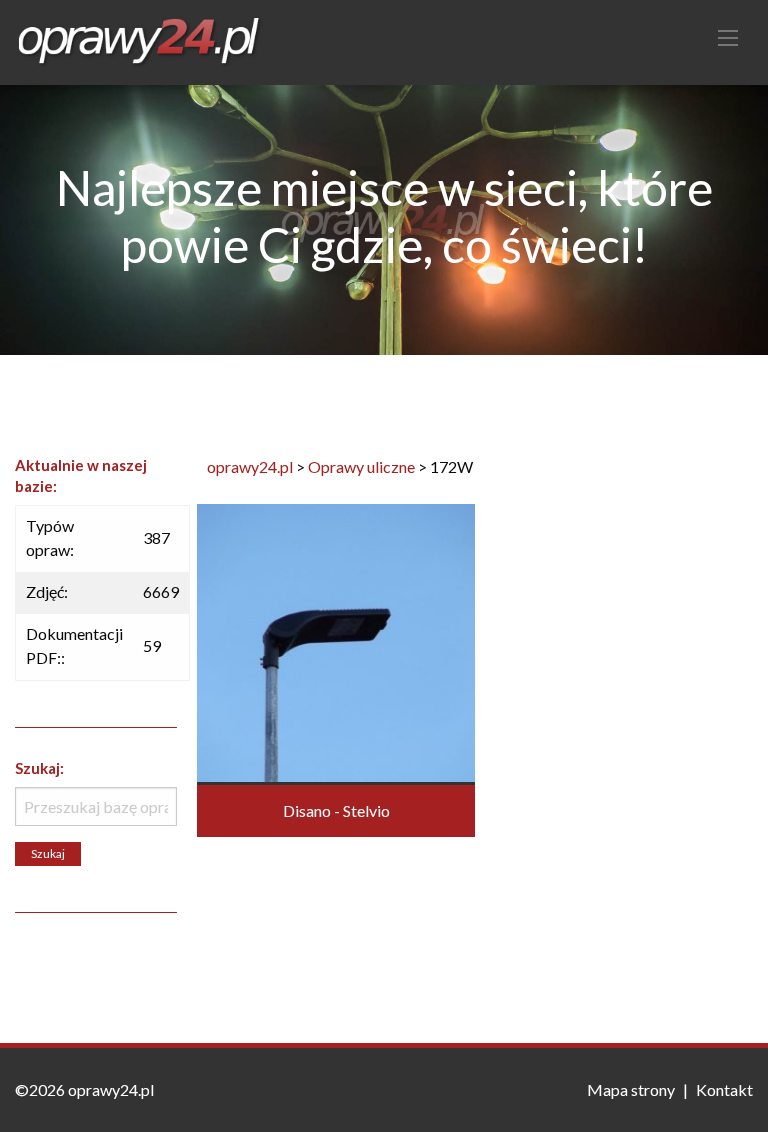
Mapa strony (631, 1089)
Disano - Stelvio (336, 810)
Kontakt (724, 1089)
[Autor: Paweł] (336, 640)
